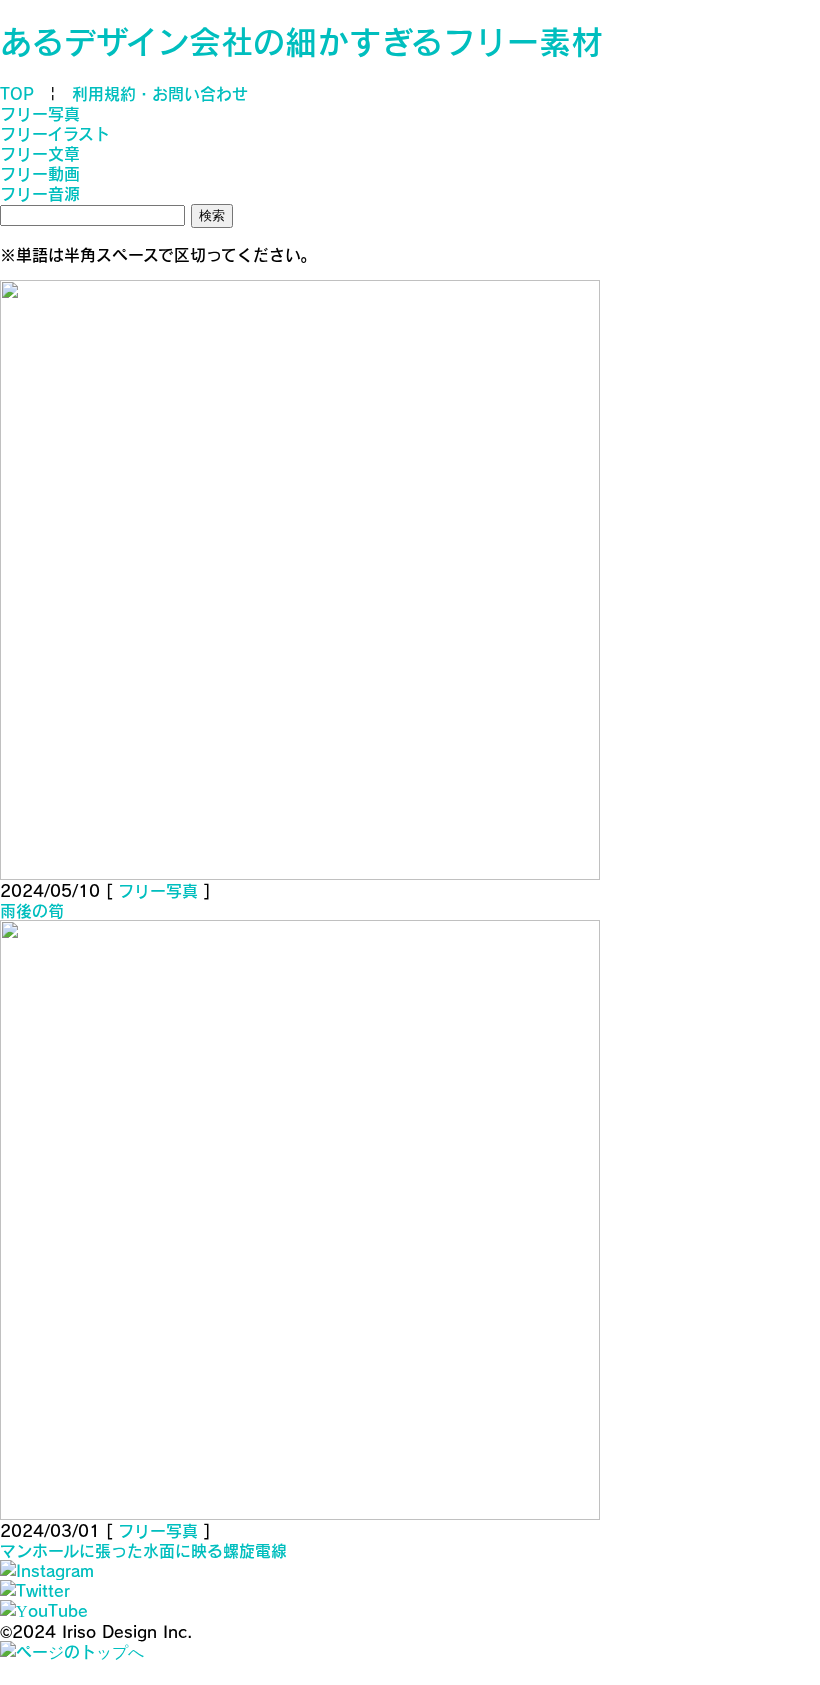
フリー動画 (40, 173)
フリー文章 (40, 153)
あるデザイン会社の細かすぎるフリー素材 (301, 41)
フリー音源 (40, 193)
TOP (17, 93)
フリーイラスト (55, 133)
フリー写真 (40, 113)
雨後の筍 (32, 910)
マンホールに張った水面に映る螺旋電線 (143, 1550)
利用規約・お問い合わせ (160, 93)
